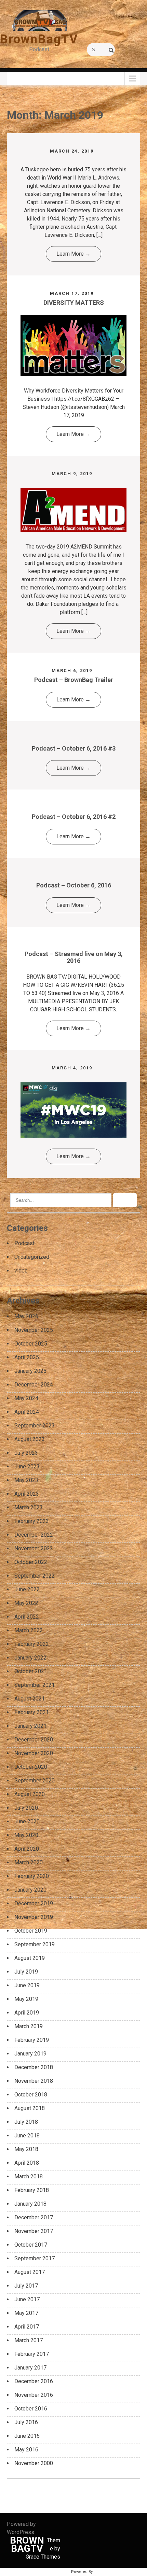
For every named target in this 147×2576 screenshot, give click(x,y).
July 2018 (26, 2122)
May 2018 (26, 2149)
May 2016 (26, 2450)
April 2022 (27, 1617)
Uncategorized (32, 1257)
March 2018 (29, 2176)
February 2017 (32, 2354)
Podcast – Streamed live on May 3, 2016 (74, 957)
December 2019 (34, 1903)
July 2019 (26, 1972)
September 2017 (35, 2258)
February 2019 (32, 2040)
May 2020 (26, 1835)
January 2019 (30, 2054)
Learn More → (73, 254)
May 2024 (26, 1398)
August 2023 (30, 1439)
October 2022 (31, 1562)
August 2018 (30, 2108)
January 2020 (30, 1890)
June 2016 (27, 2436)
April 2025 (27, 1357)
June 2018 (27, 2136)
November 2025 (34, 1330)
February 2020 (32, 1876)
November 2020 (34, 1753)
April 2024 (27, 1412)
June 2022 (27, 1589)
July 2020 (26, 1808)
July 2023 (26, 1453)
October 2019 (31, 1931)
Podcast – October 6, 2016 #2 (74, 817)
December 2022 (34, 1535)
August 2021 (30, 1699)
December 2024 (34, 1385)
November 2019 (34, 1917)
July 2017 (26, 2286)
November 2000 (34, 2463)
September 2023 (35, 1426)
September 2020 (35, 1781)
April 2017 (27, 2327)
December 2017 (34, 2217)
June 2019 (27, 1985)
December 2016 (34, 2381)
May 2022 (26, 1603)
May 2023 (26, 1480)
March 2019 (29, 2026)
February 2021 (32, 1712)
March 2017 (29, 2340)
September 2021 (35, 1685)
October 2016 (31, 2409)
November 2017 (34, 2231)
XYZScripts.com (110, 2572)
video (21, 1271)
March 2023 (29, 1507)
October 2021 (31, 1671)
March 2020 (29, 1862)
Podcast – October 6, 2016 (74, 885)
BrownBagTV (39, 39)
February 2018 (32, 2190)
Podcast (24, 1243)
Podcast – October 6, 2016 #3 (74, 748)
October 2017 (31, 2245)
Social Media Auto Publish (46, 2572)
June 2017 (27, 2299)
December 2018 (34, 2067)
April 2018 (27, 2163)
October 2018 (31, 2095)
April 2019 (27, 2013)
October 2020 (31, 1767)
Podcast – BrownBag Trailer (74, 680)
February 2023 (32, 1521)
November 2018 (34, 2081)
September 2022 (35, 1576)
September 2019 (35, 1944)
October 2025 (31, 1344)
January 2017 (30, 2368)
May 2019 (26, 1999)
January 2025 (30, 1371)
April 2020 (27, 1849)
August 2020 (30, 1794)
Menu (17, 78)
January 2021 (30, 1726)
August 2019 (30, 1958)
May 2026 (26, 1316)
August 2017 (30, 2272)
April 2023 (27, 1494)
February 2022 (32, 1644)
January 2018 (30, 2204)
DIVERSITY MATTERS (74, 303)
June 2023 (27, 1467)
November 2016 (34, 2395)
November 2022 (34, 1548)
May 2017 (26, 2313)
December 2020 (34, 1740)
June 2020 (27, 1821)
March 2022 (29, 1630)
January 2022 (30, 1658)
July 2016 (26, 2422)
